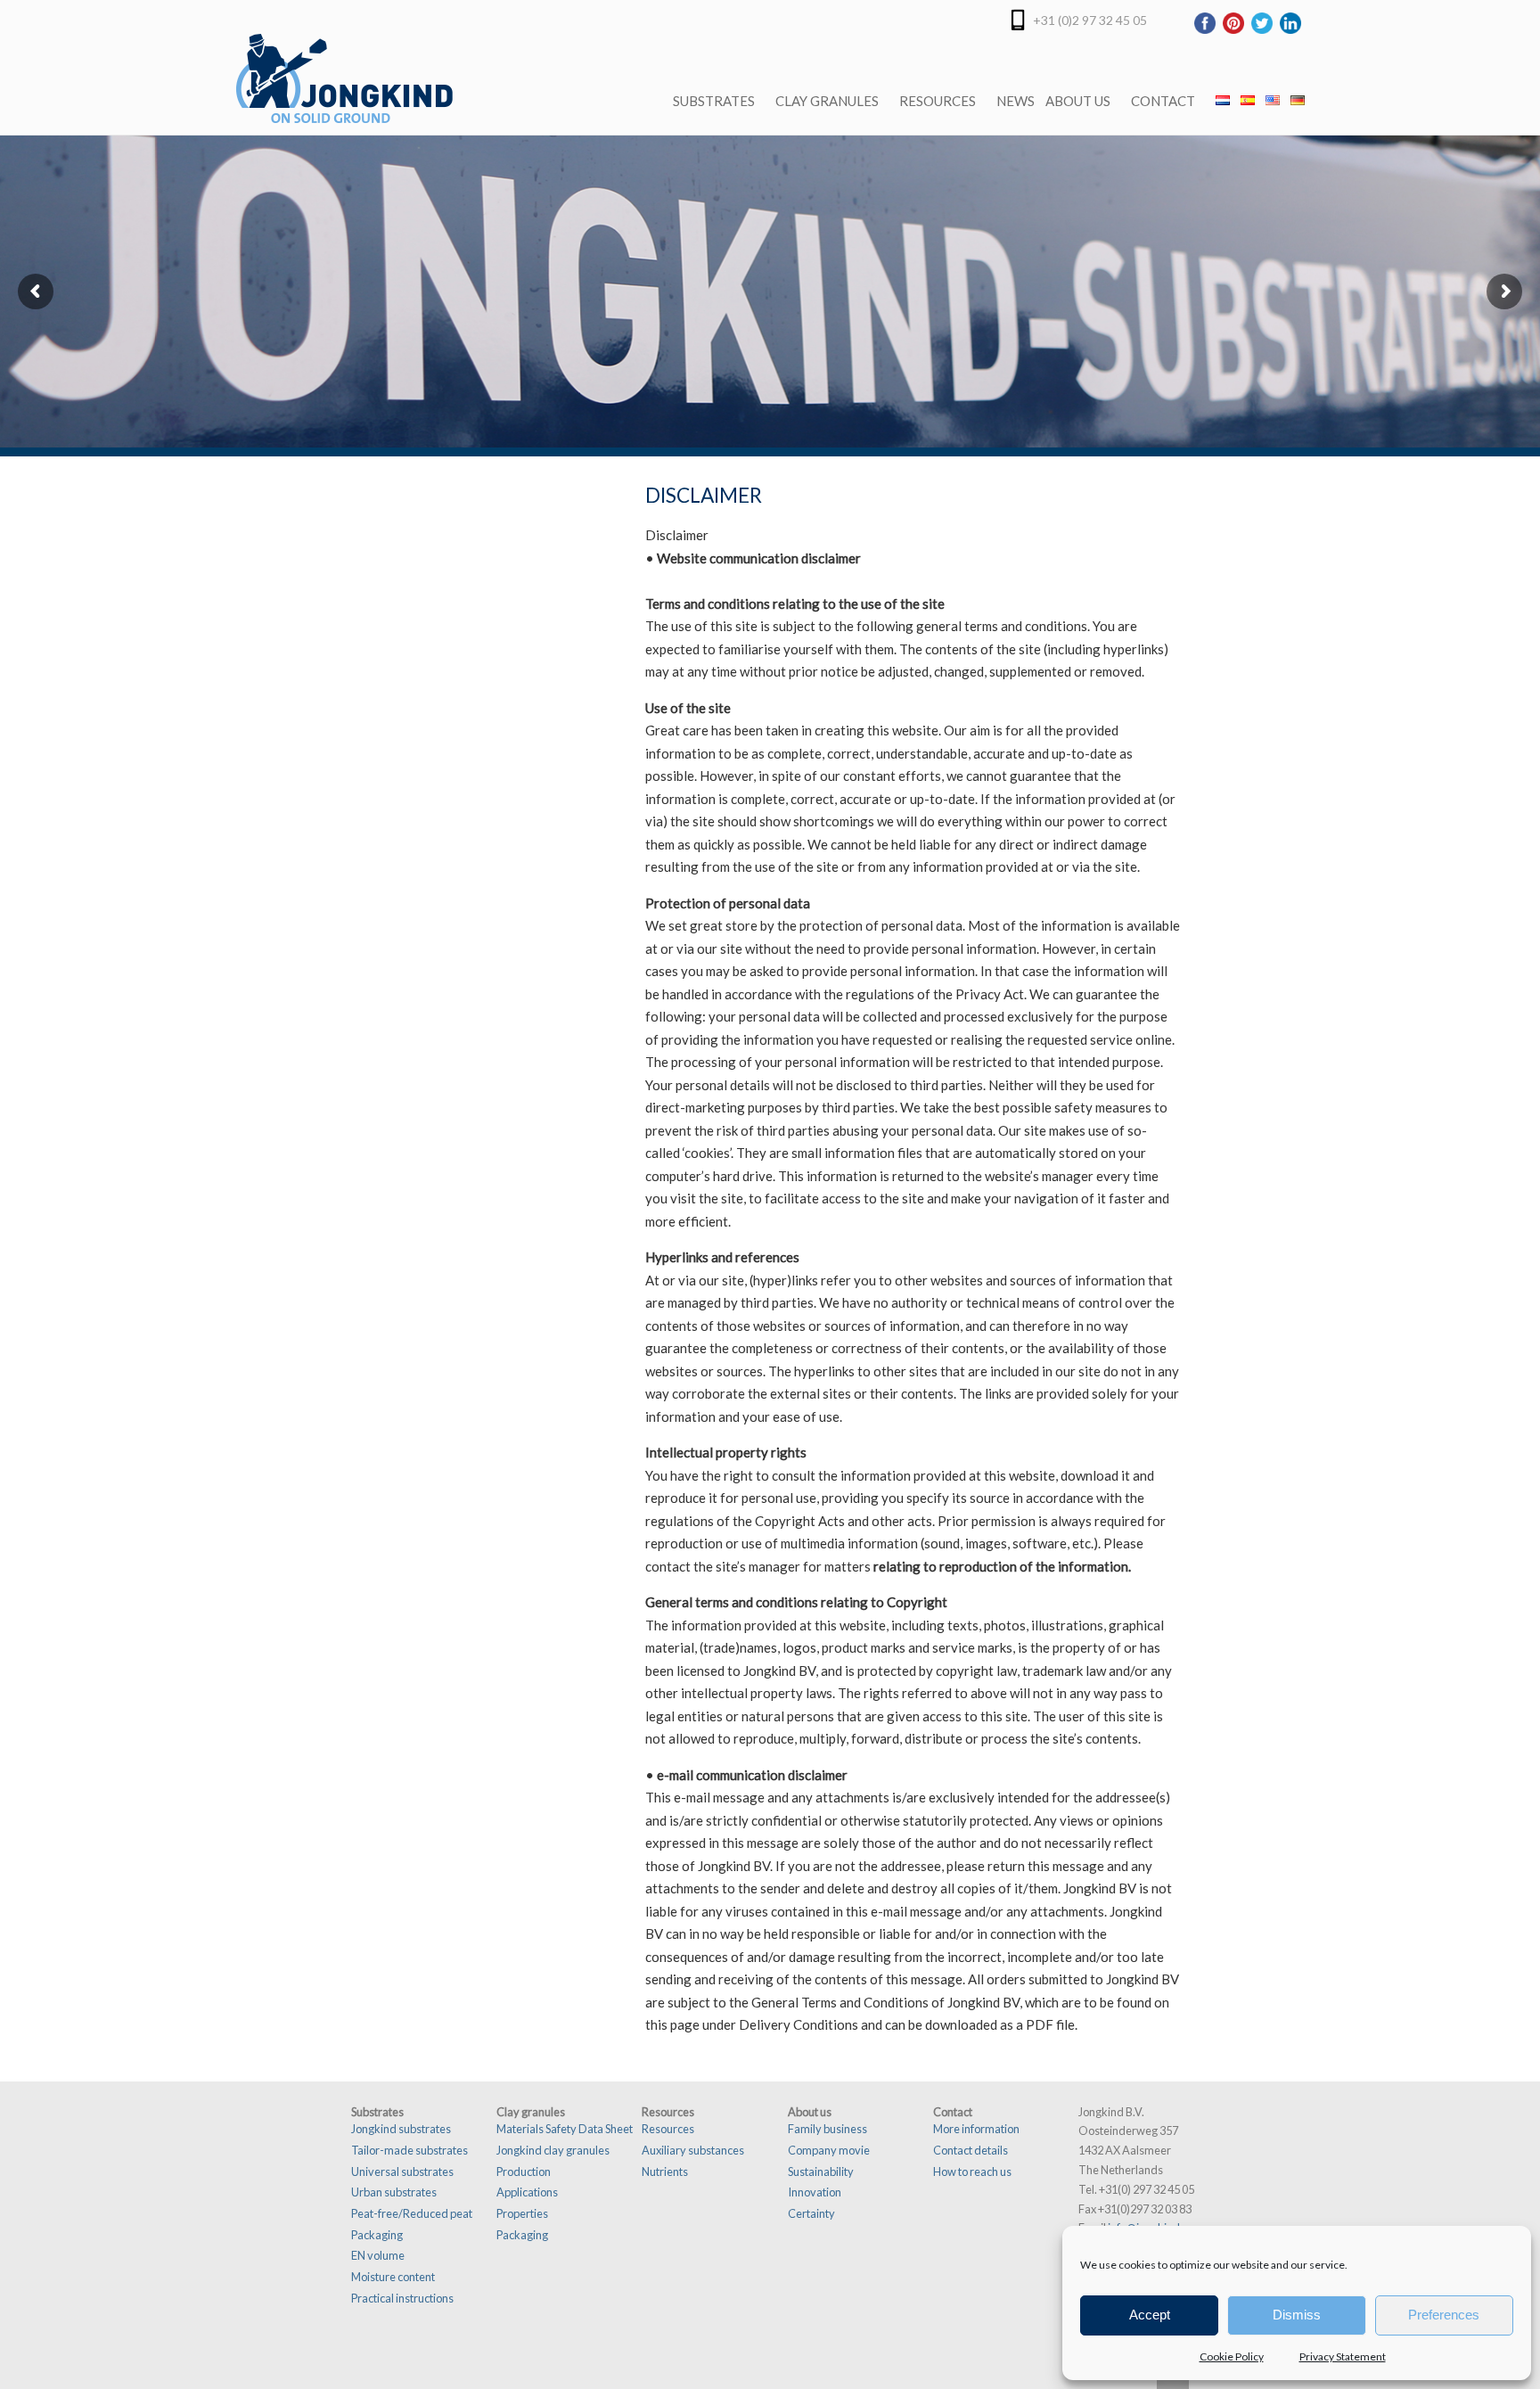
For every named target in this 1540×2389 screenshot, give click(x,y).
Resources (668, 2129)
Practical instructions (402, 2298)
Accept (1150, 2315)
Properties (522, 2213)
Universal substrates (402, 2171)
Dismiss (1297, 2315)
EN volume (378, 2255)
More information (976, 2129)
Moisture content (393, 2277)
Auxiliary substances (693, 2150)
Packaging (377, 2235)
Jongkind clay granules (553, 2150)
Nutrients (665, 2171)
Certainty (811, 2213)
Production (524, 2171)
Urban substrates (394, 2192)
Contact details (971, 2150)
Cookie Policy (1232, 2356)
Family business (827, 2129)
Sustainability (821, 2171)
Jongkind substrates (401, 2129)
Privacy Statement (1343, 2356)
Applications (527, 2192)
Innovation (815, 2192)
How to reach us (972, 2171)
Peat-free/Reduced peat (412, 2213)
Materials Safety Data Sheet (565, 2129)
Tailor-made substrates (410, 2150)
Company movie (829, 2150)
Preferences (1444, 2315)
